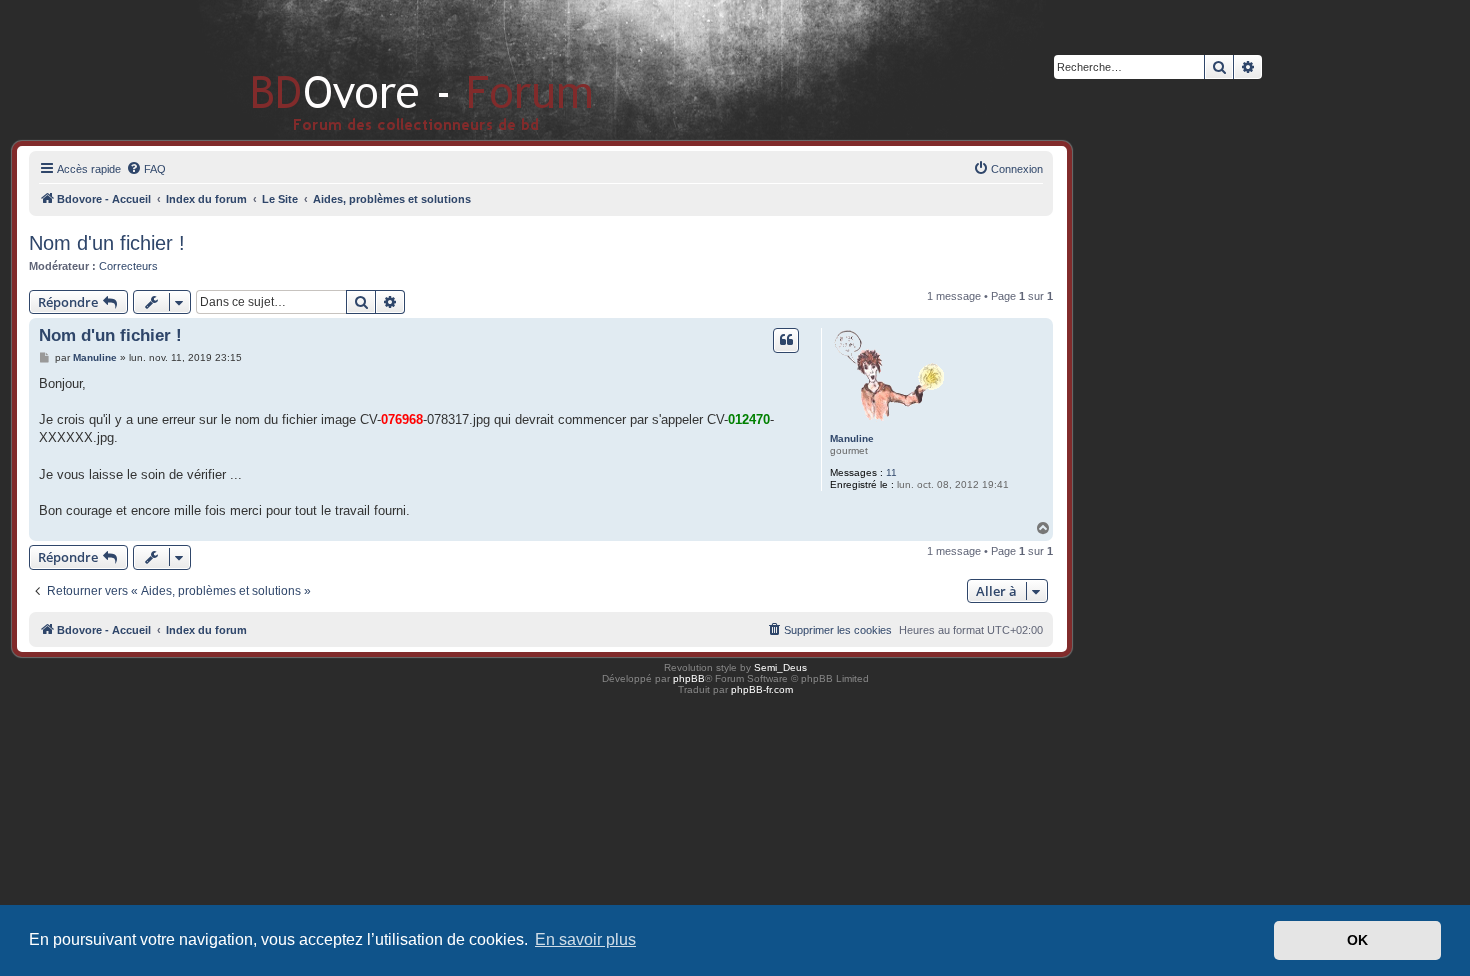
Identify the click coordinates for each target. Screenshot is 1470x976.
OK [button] (1357, 940)
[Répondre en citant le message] (786, 340)
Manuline (852, 438)
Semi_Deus (780, 667)
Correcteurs (128, 266)
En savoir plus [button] (585, 939)
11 (891, 472)
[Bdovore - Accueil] (392, 69)
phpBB (689, 678)
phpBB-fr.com (762, 689)
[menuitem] (146, 169)
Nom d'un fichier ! (107, 243)
